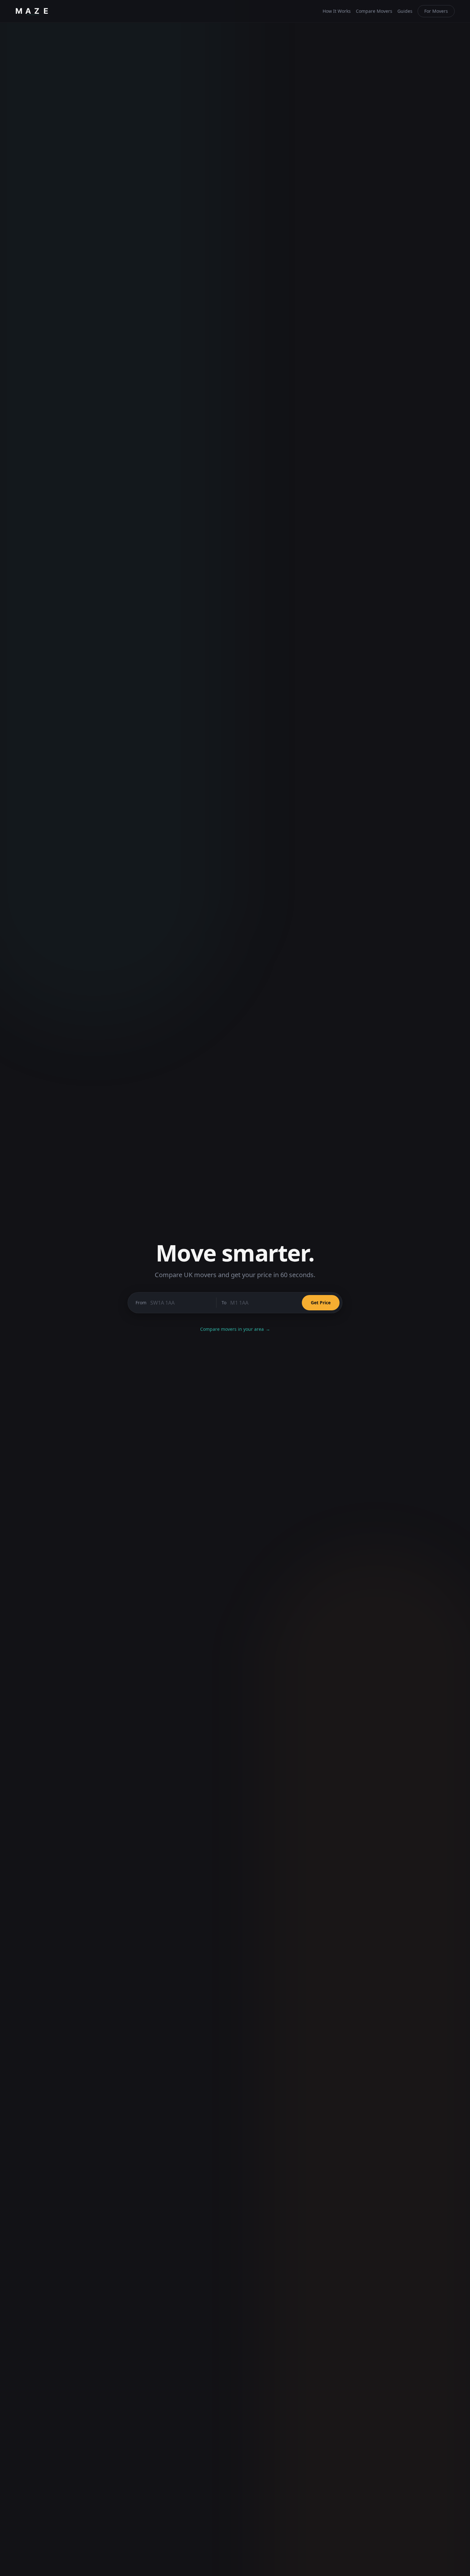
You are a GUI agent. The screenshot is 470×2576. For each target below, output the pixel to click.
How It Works (337, 11)
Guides (405, 11)
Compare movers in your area (235, 1329)
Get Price (321, 1303)
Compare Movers (374, 11)
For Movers (436, 11)
